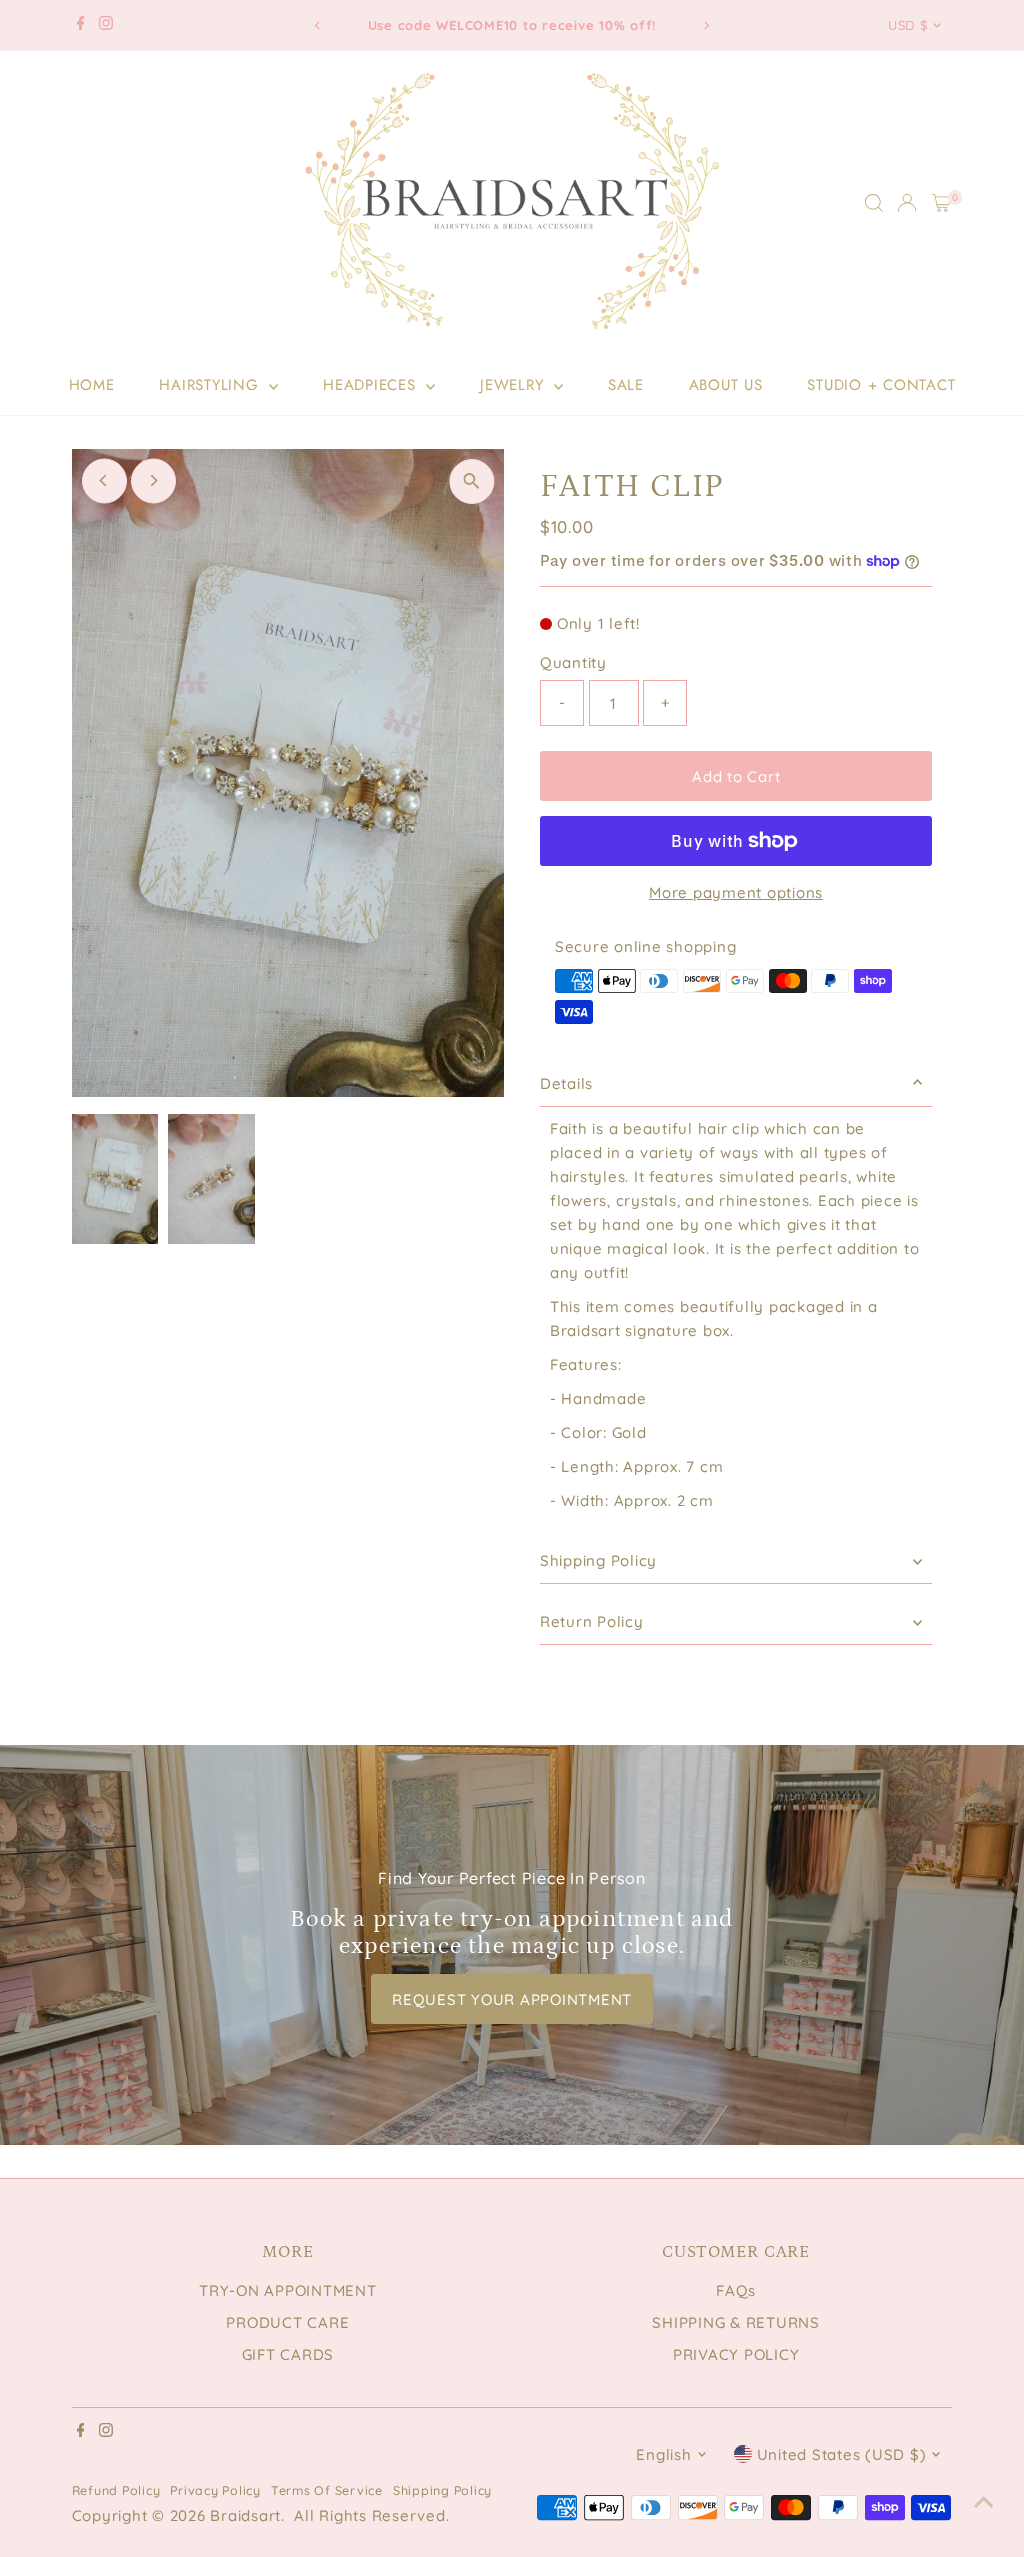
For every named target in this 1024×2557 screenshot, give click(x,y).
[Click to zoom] (471, 481)
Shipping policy (442, 2490)
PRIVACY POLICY (736, 2354)
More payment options (736, 892)
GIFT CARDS (288, 2354)
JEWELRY (514, 385)
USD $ (907, 25)
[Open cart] (941, 203)
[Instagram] (106, 25)
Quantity (573, 662)
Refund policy (116, 2490)
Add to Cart (736, 776)
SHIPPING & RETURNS (736, 2322)
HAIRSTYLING (211, 385)
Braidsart (245, 2515)
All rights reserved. (371, 2515)
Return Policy (592, 1621)
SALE (626, 385)
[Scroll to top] (984, 2502)
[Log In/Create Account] (907, 203)
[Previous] (318, 25)
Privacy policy (215, 2490)
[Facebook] (81, 25)
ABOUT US (726, 385)
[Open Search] (874, 203)
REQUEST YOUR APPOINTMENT (512, 1999)
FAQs (736, 2290)
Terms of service (327, 2490)
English (663, 2454)
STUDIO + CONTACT (881, 385)
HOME (92, 385)
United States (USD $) (842, 2454)
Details (566, 1083)
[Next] (705, 25)
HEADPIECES (372, 385)
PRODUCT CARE (287, 2322)
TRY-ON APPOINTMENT (288, 2290)
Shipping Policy (598, 1560)
